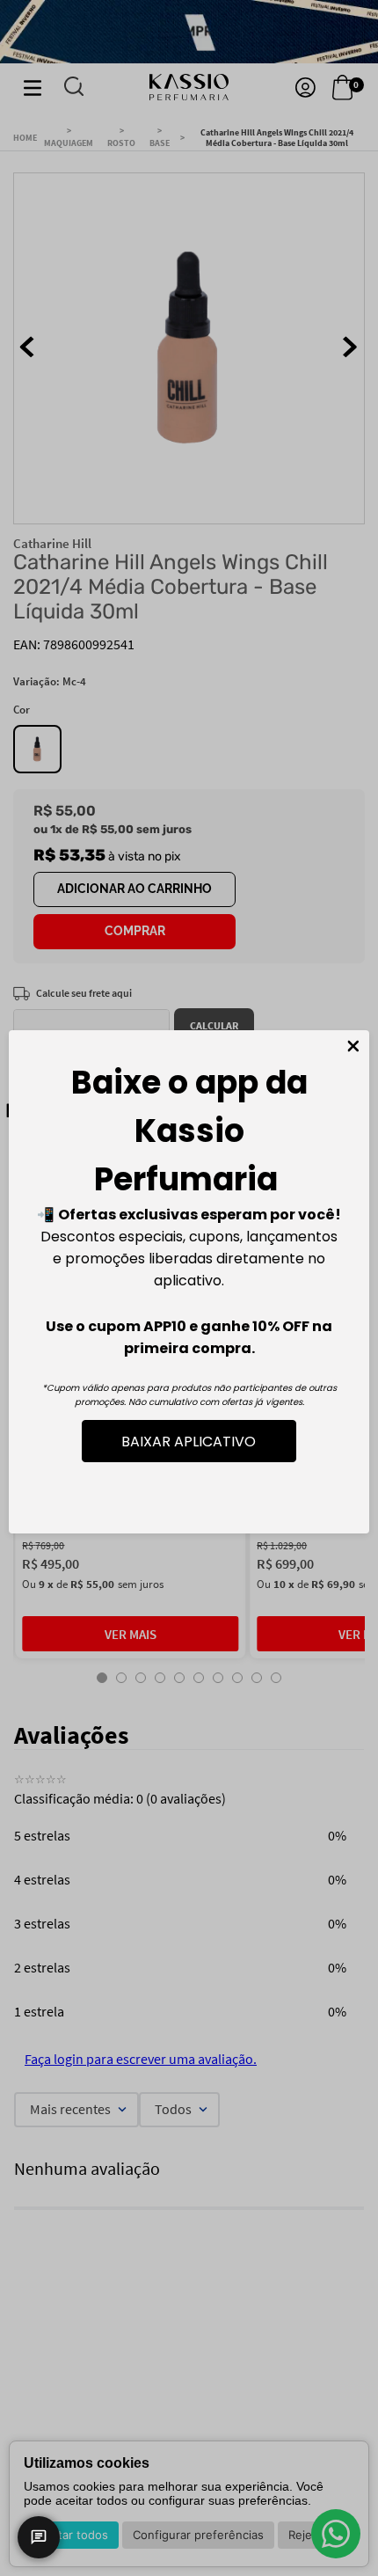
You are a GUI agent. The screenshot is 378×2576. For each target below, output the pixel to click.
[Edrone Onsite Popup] (189, 1288)
